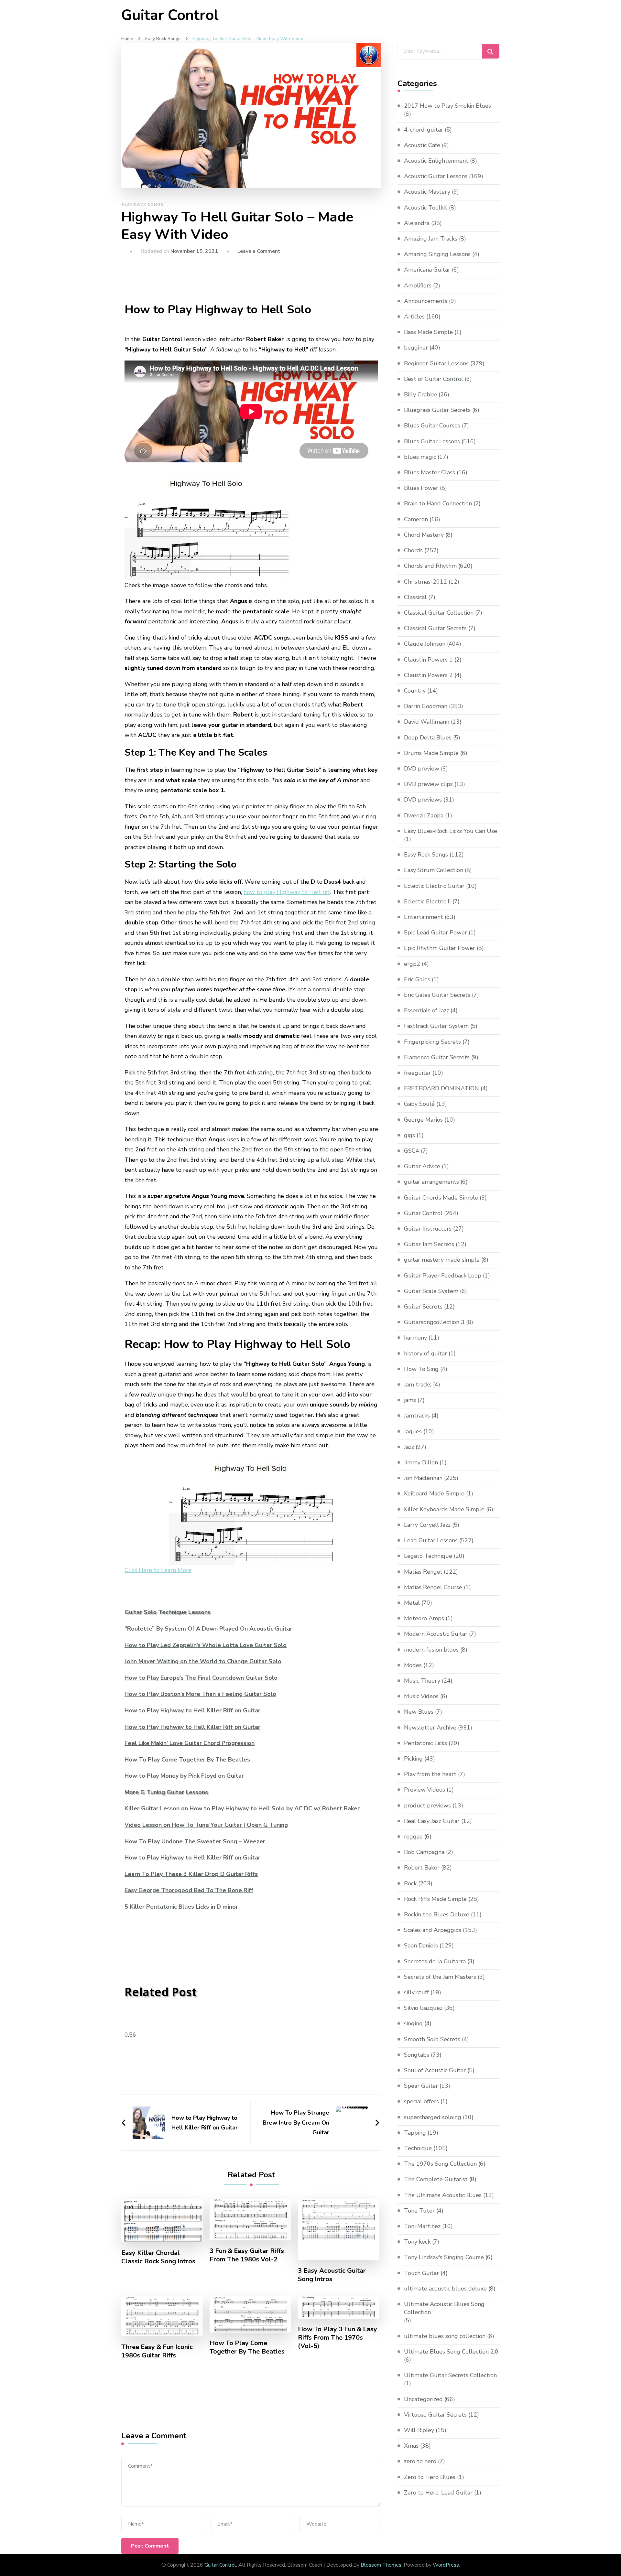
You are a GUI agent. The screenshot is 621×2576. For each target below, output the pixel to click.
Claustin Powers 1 (428, 660)
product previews (427, 1805)
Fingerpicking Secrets (432, 1042)
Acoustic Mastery (427, 192)
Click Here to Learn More (158, 1570)
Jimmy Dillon (421, 1462)
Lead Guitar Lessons (431, 1540)
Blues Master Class (430, 472)
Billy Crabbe (420, 394)
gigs (409, 1135)
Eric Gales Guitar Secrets (437, 995)
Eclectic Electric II (427, 901)
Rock (410, 1883)
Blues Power (421, 488)
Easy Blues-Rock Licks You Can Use (451, 831)
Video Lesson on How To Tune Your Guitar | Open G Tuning (206, 1825)
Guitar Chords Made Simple (441, 1198)
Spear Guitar (421, 2086)
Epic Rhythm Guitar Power (440, 948)
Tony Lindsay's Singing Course (444, 2257)
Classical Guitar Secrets (435, 628)
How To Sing (421, 1369)
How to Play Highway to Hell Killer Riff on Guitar (192, 1710)
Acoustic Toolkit (426, 208)
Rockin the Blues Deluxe (437, 1914)
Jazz (409, 1447)
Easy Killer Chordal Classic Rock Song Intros (158, 2257)
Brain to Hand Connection (438, 503)
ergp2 (412, 964)
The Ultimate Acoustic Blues (443, 2195)
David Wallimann (427, 722)
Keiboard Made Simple (434, 1493)
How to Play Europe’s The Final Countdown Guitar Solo (201, 1678)
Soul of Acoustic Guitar (435, 2070)
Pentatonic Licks (425, 1743)
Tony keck (417, 2242)
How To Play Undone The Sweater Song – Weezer (195, 1841)
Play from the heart (430, 1774)
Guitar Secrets (423, 1307)
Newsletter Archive (430, 1728)
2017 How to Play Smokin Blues (447, 106)
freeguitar (417, 1073)
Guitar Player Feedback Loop (443, 1276)
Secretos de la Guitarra (435, 1961)
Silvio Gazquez (423, 2008)
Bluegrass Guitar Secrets (437, 410)
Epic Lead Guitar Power (436, 932)
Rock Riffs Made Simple (435, 1899)
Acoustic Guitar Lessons (436, 176)
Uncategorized (423, 2399)
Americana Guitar (427, 270)
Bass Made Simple (428, 332)
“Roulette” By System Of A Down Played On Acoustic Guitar (208, 1629)
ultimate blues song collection (445, 2336)
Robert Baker (422, 1868)
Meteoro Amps (424, 1618)
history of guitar (425, 1353)
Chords (413, 550)
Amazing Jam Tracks (431, 239)
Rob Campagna (424, 1852)
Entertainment (424, 917)
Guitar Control (170, 15)
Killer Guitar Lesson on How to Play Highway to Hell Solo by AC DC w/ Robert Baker (242, 1808)
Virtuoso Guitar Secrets (435, 2415)
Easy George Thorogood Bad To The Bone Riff (189, 1890)
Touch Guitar (421, 2273)
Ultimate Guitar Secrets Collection (450, 2375)
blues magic (420, 457)
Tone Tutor (419, 2211)
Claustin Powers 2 (428, 675)
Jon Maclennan (423, 1478)
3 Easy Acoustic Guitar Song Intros (332, 2275)
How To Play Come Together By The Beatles (187, 1760)
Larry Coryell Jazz (427, 1525)
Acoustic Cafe (422, 145)
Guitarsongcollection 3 (434, 1322)
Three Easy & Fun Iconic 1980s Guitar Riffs (157, 2351)
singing (413, 2023)
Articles (414, 317)
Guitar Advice (422, 1166)
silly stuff (416, 1992)
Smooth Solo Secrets (432, 2039)
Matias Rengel (423, 1572)
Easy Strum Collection (434, 870)
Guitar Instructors (428, 1229)
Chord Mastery (424, 535)
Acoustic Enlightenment (436, 161)
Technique (418, 2148)
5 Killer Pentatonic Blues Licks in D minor (181, 1907)
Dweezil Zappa (424, 815)
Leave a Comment (259, 251)
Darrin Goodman (426, 706)
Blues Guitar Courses (432, 426)
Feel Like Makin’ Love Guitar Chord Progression (190, 1743)
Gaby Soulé (419, 1104)
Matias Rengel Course (433, 1587)
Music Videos (421, 1696)
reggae (413, 1837)
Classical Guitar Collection (439, 613)
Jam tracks (418, 1385)
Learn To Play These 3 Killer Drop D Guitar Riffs (191, 1874)
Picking (413, 1759)
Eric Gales (417, 979)
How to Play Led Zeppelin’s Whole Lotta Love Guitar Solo (206, 1645)
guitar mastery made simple (442, 1260)
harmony (415, 1338)
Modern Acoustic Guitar (436, 1634)
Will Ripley (419, 2430)
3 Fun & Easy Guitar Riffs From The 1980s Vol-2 (247, 2255)
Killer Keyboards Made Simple (444, 1509)
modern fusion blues (431, 1650)
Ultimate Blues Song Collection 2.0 (451, 2352)
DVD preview (422, 769)
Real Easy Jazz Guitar (432, 1821)
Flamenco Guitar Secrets (437, 1057)
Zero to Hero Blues (430, 2477)
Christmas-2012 (425, 582)
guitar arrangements (431, 1182)
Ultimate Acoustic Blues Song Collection (444, 2308)
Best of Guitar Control (434, 379)
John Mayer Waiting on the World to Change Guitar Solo (203, 1661)
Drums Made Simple (431, 753)
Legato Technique (428, 1556)
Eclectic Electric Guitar (434, 886)
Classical (415, 597)
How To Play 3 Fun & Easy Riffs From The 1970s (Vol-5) (338, 2338)
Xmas (411, 2446)
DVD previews (423, 800)
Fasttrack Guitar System (436, 1026)
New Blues (419, 1712)
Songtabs (417, 2055)
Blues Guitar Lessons (432, 441)
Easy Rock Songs (142, 205)
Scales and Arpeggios (433, 1930)
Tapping (415, 2133)
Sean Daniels (421, 1945)
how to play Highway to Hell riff (287, 892)
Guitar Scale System (431, 1291)
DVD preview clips (428, 784)
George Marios (423, 1120)
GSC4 (412, 1151)
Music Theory (422, 1681)
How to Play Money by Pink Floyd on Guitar (184, 1776)
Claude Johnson (425, 644)
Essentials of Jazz (426, 1010)
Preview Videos (425, 1790)
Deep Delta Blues (428, 738)
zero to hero (420, 2461)
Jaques (413, 1431)
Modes (413, 1665)
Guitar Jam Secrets (429, 1244)
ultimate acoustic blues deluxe (445, 2289)
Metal (412, 1603)
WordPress (446, 2565)
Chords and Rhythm (430, 566)
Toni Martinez (422, 2226)
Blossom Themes (381, 2565)
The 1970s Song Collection (440, 2164)
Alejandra (417, 223)
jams (410, 1400)
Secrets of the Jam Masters (440, 1977)
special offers (421, 2101)
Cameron (416, 519)
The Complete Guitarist (436, 2179)
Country (415, 691)
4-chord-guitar (424, 130)
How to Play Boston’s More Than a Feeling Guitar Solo (200, 1694)
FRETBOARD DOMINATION (441, 1088)
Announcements (426, 301)
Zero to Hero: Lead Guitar (438, 2493)
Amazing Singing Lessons (437, 254)
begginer (416, 348)
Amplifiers (418, 286)
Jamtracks (417, 1416)
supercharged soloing (433, 2117)
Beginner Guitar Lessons (436, 363)
